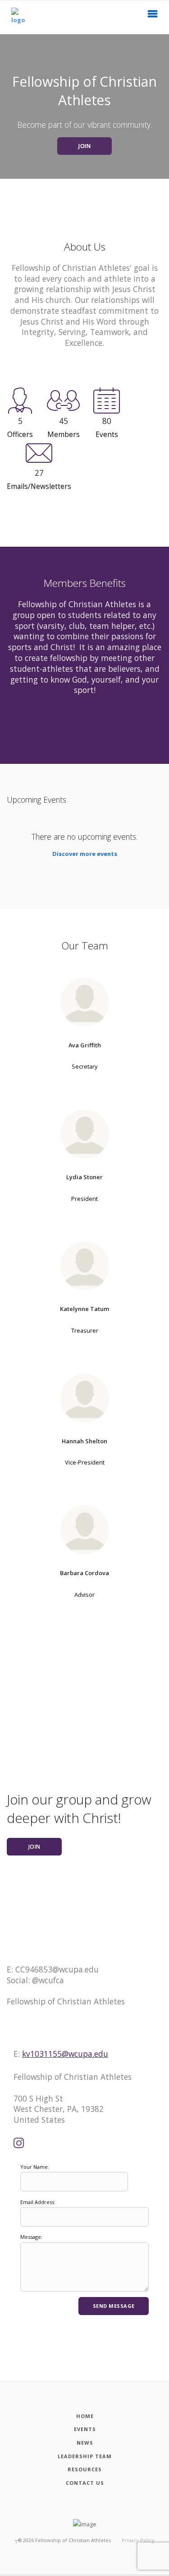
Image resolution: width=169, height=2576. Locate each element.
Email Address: (38, 2202)
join (34, 1847)
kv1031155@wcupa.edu (65, 2054)
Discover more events (85, 854)
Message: (31, 2237)
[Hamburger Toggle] (153, 16)
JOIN (84, 146)
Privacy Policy (138, 2540)
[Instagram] (19, 2144)
